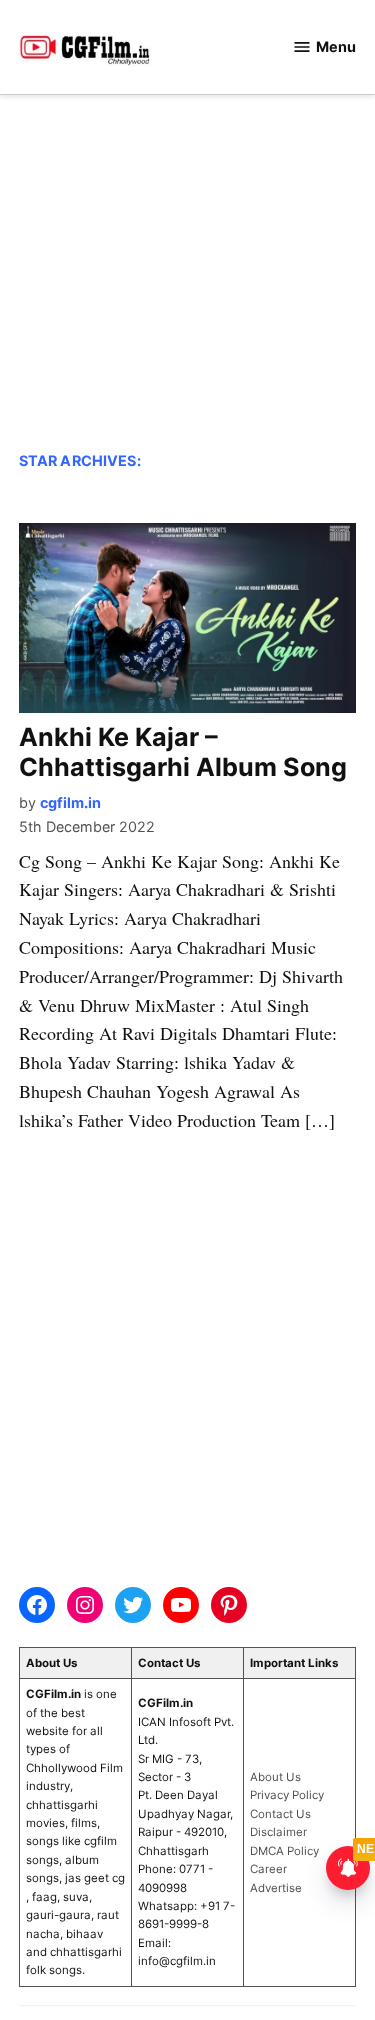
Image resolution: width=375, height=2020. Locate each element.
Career (268, 1869)
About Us (275, 1777)
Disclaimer (278, 1832)
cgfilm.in (70, 802)
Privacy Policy (287, 1795)
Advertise (276, 1888)
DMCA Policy (284, 1851)
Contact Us (280, 1814)
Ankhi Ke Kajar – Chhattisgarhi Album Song (183, 752)
